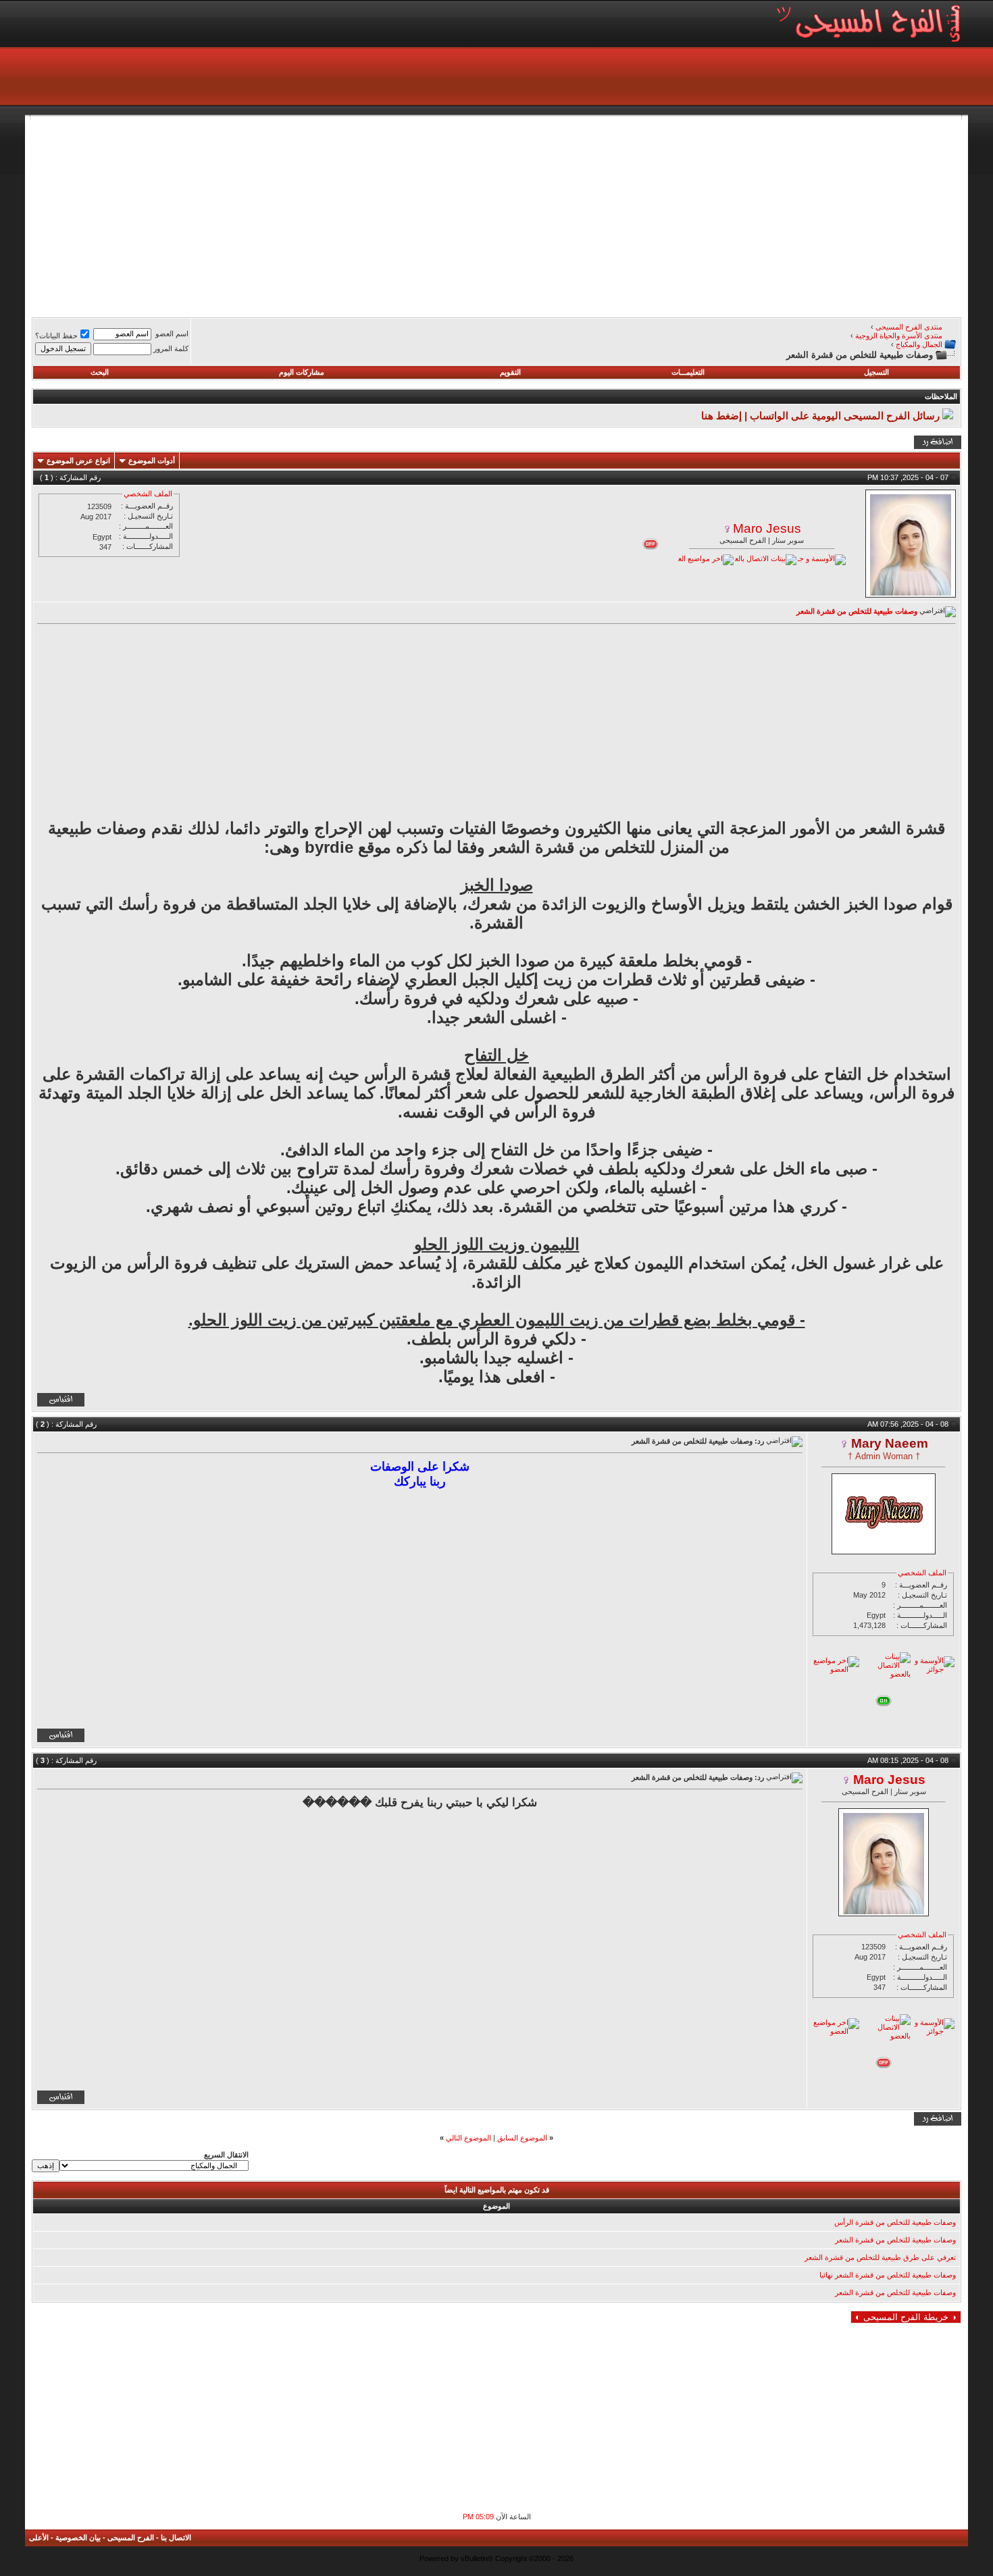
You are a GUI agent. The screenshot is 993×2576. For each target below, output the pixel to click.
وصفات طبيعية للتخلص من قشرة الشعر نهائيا (888, 2275)
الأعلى (39, 2538)
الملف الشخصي (148, 494)
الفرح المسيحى (131, 2538)
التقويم (510, 372)
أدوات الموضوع (152, 461)
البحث (100, 372)
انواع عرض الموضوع (78, 461)
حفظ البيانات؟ (56, 336)
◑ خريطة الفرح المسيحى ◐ (906, 2317)
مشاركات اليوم (302, 372)
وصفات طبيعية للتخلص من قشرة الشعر (895, 2240)
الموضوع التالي (468, 2138)
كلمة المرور (171, 348)
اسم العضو (172, 334)
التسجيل (876, 372)
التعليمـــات (688, 372)
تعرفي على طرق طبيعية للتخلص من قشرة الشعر (880, 2257)
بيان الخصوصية (78, 2538)
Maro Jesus (767, 528)
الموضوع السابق (522, 2138)
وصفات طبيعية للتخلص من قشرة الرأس (895, 2222)
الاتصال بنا (176, 2538)
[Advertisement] (556, 215)
